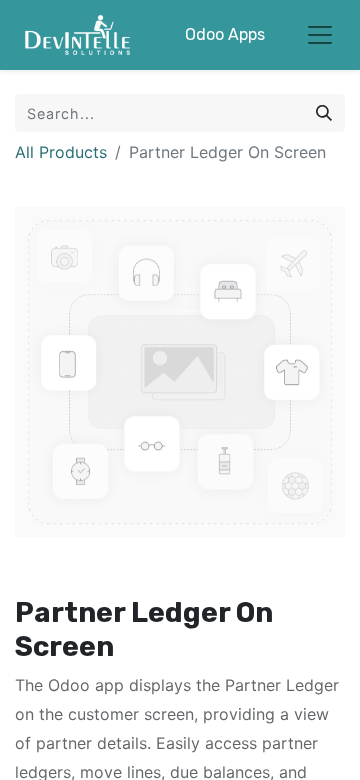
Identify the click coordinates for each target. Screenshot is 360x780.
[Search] (324, 113)
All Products (61, 152)
